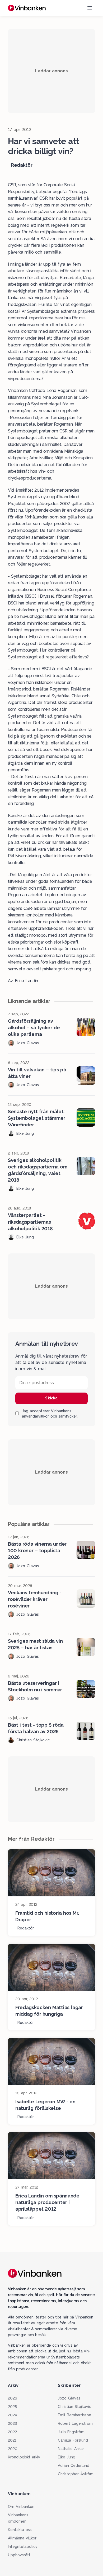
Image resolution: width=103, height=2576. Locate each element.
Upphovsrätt (19, 2555)
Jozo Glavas (69, 2398)
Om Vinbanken (21, 2507)
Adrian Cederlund (74, 2466)
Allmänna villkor (22, 2538)
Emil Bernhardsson (74, 2415)
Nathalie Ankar (71, 2449)
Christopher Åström (76, 2474)
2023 (12, 2423)
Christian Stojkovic (74, 2407)
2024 (12, 2415)
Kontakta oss (20, 2530)
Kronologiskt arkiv (24, 2457)
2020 (13, 2449)
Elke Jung (67, 2457)
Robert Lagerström (75, 2423)
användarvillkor (35, 1416)
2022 (12, 2432)
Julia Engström (71, 2432)
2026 (12, 2398)
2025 (12, 2407)
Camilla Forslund (73, 2440)
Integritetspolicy (23, 2547)
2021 (12, 2440)
